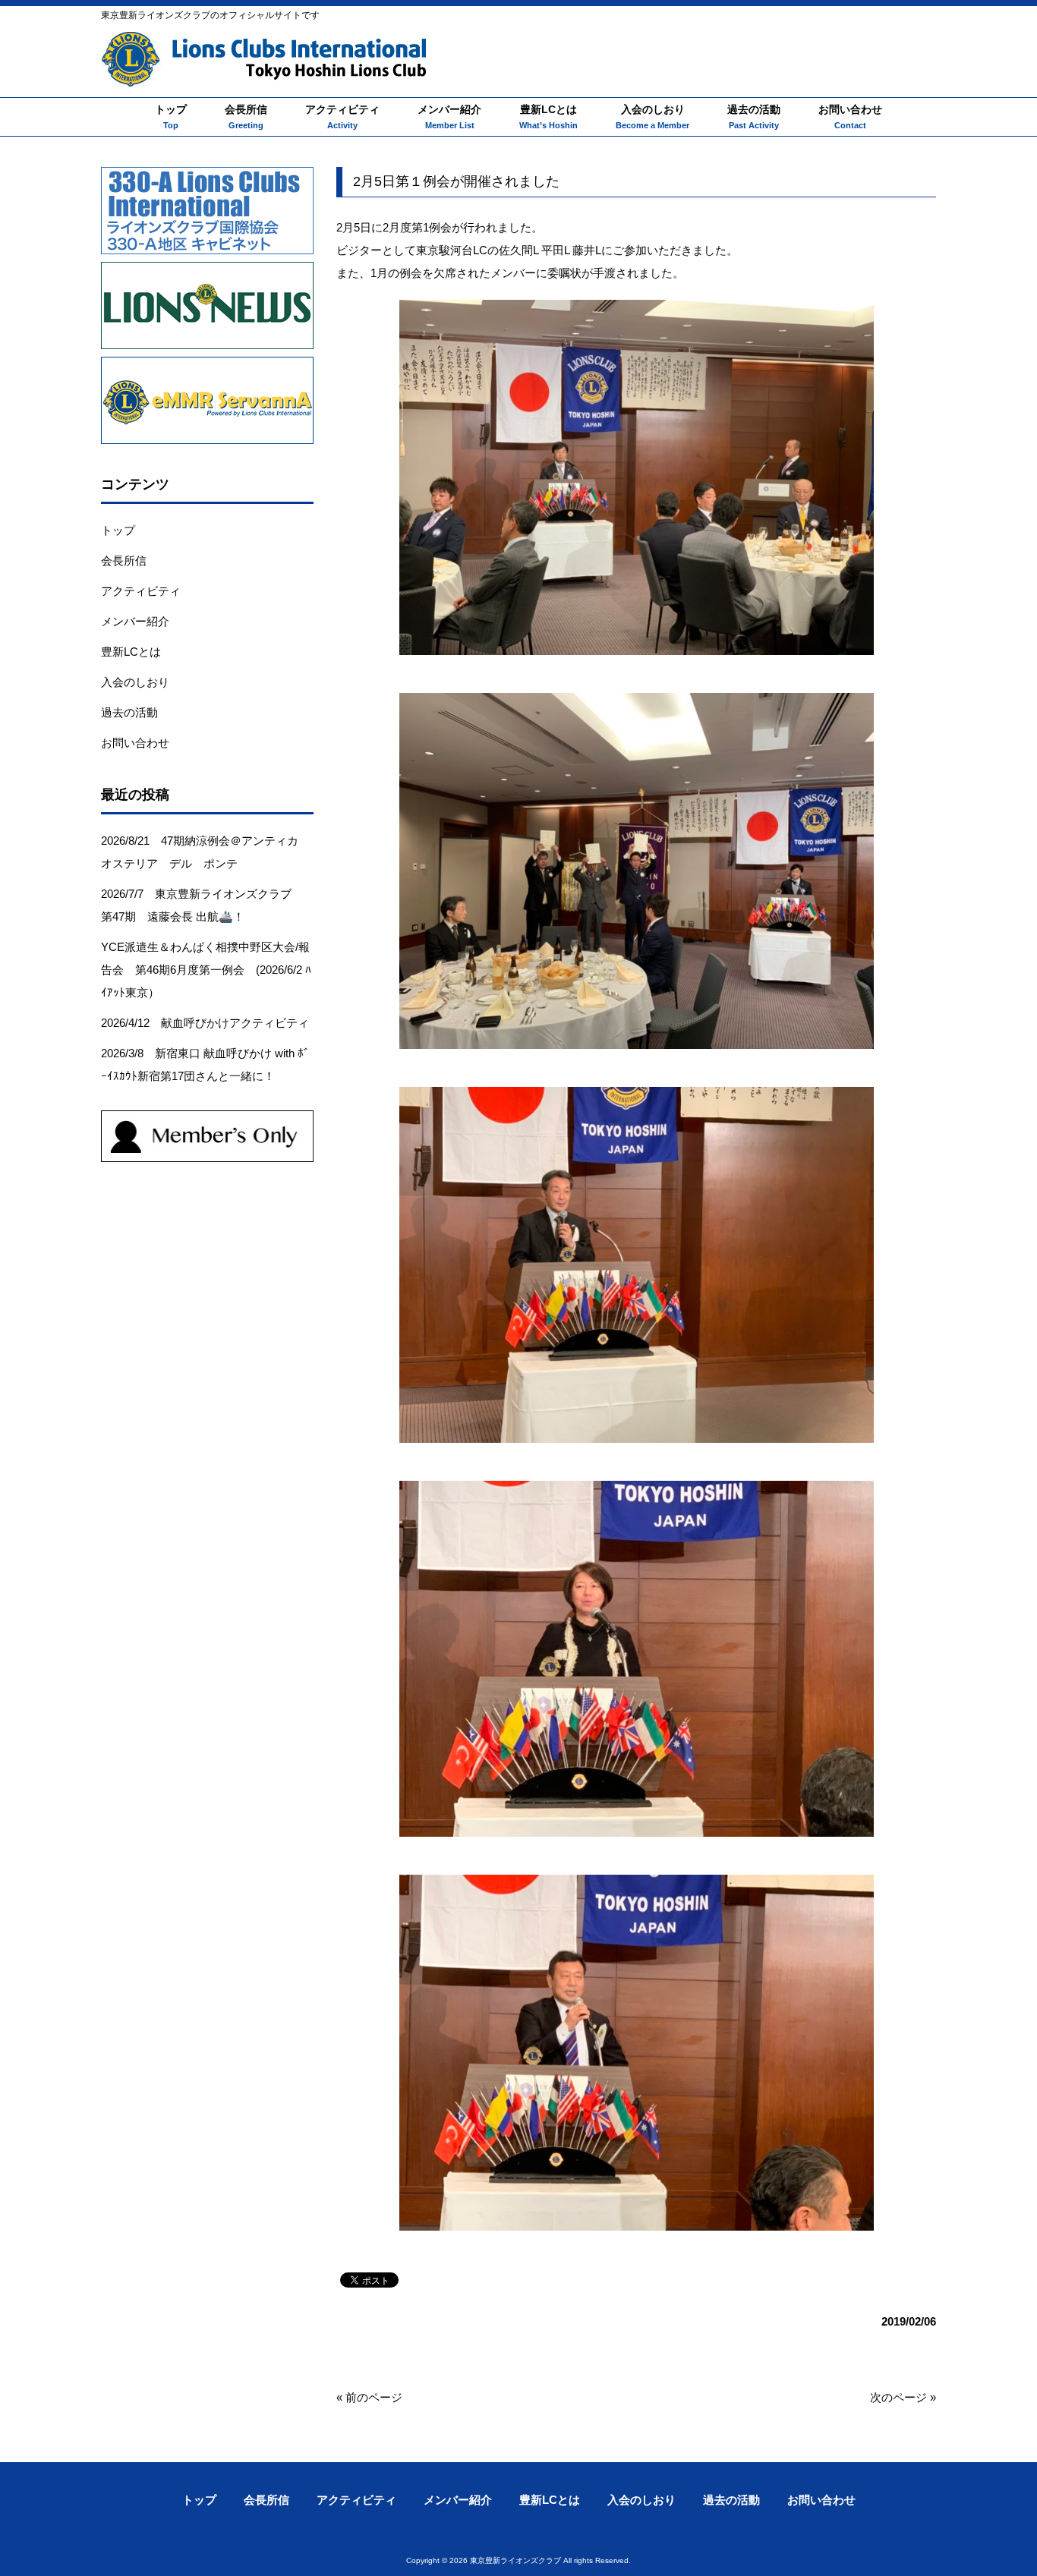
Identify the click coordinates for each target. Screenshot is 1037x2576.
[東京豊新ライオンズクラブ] (264, 68)
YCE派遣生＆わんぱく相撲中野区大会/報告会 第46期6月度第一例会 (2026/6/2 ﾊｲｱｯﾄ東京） (206, 970)
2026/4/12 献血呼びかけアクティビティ (205, 1023)
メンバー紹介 (135, 621)
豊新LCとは (131, 652)
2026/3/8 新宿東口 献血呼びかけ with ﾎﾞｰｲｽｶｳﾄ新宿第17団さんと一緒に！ (205, 1064)
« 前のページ (369, 2397)
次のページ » (903, 2397)
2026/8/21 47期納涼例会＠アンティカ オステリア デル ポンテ (205, 852)
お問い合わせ (135, 743)
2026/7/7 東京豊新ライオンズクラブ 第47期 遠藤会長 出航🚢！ (202, 905)
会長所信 (124, 561)
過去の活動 (129, 712)
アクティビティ (141, 591)
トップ (118, 530)
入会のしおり (135, 682)
